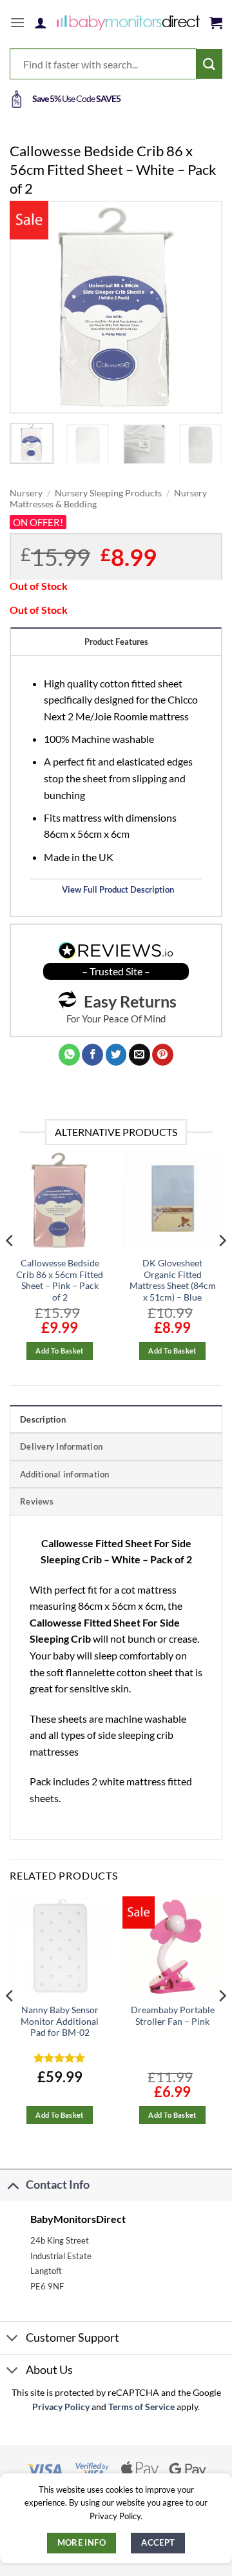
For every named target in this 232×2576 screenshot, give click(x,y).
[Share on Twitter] (116, 1055)
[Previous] (30, 307)
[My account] (41, 23)
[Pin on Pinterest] (163, 1055)
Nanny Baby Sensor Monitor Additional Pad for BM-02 (60, 2021)
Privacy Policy (61, 2407)
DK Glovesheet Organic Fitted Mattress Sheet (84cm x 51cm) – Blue (173, 1280)
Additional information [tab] (65, 1474)
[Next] (202, 307)
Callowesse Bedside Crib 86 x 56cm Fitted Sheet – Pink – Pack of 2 (60, 1280)
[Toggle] (13, 2185)
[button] (17, 22)
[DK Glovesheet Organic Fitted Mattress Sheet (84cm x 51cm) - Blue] (172, 1200)
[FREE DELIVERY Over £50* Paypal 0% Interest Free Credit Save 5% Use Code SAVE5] (116, 99)
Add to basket (59, 1351)
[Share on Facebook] (92, 1055)
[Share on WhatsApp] (69, 1055)
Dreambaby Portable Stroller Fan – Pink (173, 2016)
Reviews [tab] (37, 1501)
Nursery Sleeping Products (108, 493)
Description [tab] (43, 1419)
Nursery (26, 493)
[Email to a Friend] (140, 1055)
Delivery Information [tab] (61, 1446)
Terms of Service (141, 2407)
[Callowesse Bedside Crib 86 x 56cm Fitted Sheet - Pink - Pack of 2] (60, 1200)
